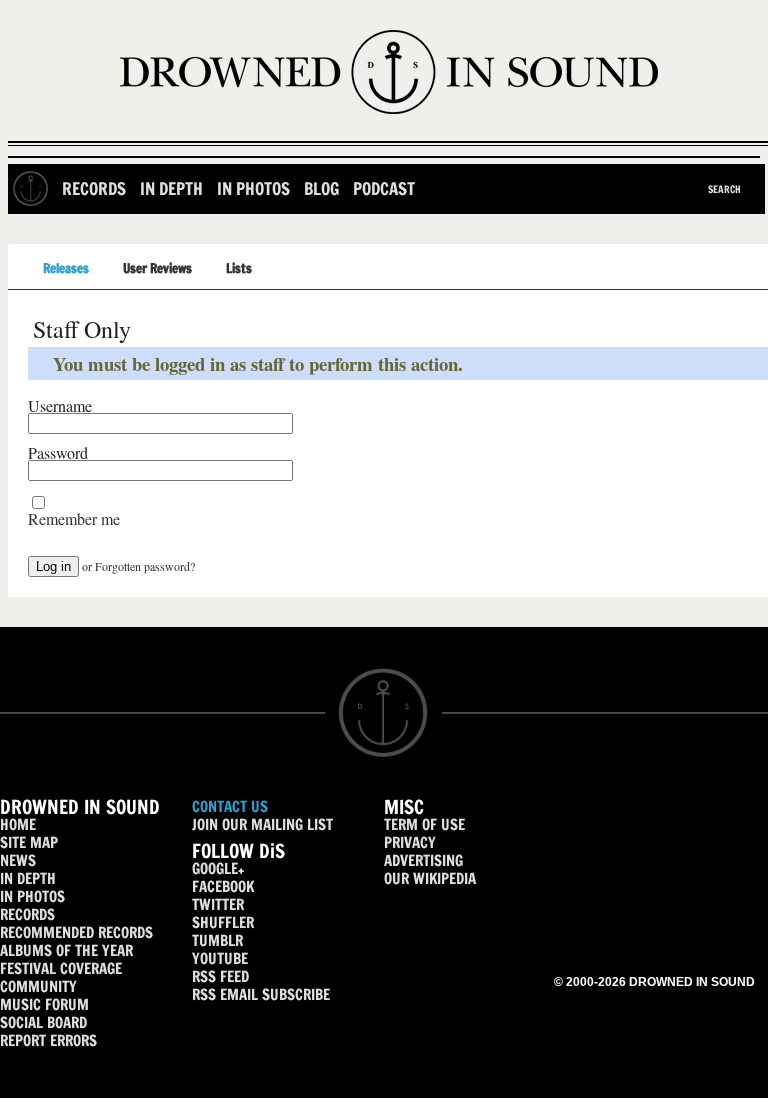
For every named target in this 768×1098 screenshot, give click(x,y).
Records (94, 188)
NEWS (18, 860)
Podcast (384, 188)
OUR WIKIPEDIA (430, 878)
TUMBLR (217, 940)
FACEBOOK (223, 886)
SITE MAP (29, 842)
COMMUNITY (38, 986)
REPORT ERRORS (48, 1040)
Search (724, 189)
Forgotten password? (145, 566)
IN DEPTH (28, 878)
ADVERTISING (423, 860)
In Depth (171, 188)
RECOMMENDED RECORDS (76, 932)
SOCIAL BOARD (43, 1022)
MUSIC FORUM (44, 1004)
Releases (66, 268)
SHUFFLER (223, 922)
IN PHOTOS (32, 896)
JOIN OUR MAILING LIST (262, 824)
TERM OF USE (424, 824)
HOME (18, 824)
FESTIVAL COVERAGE (61, 968)
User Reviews (157, 268)
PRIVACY (410, 842)
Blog (321, 188)
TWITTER (218, 904)
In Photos (253, 188)
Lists (239, 268)
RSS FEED (220, 976)
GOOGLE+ (218, 868)
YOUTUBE (220, 958)
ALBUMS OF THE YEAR (66, 950)
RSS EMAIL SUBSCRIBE (261, 994)
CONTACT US (230, 806)
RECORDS (27, 914)
